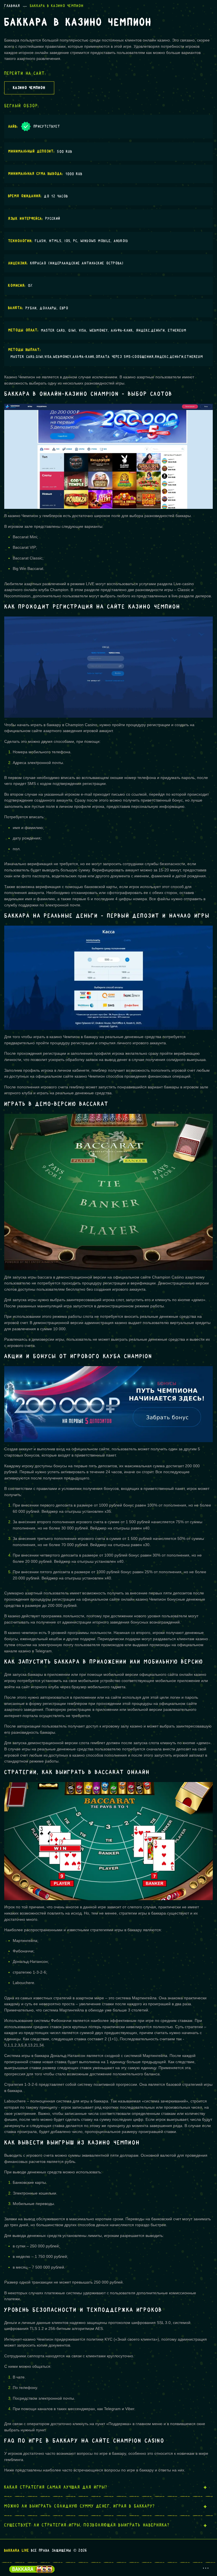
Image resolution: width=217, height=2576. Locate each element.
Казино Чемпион (29, 88)
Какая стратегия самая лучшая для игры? (56, 2487)
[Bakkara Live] (37, 2569)
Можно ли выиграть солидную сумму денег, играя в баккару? (80, 2506)
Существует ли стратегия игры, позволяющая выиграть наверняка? (87, 2525)
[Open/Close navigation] (206, 2568)
